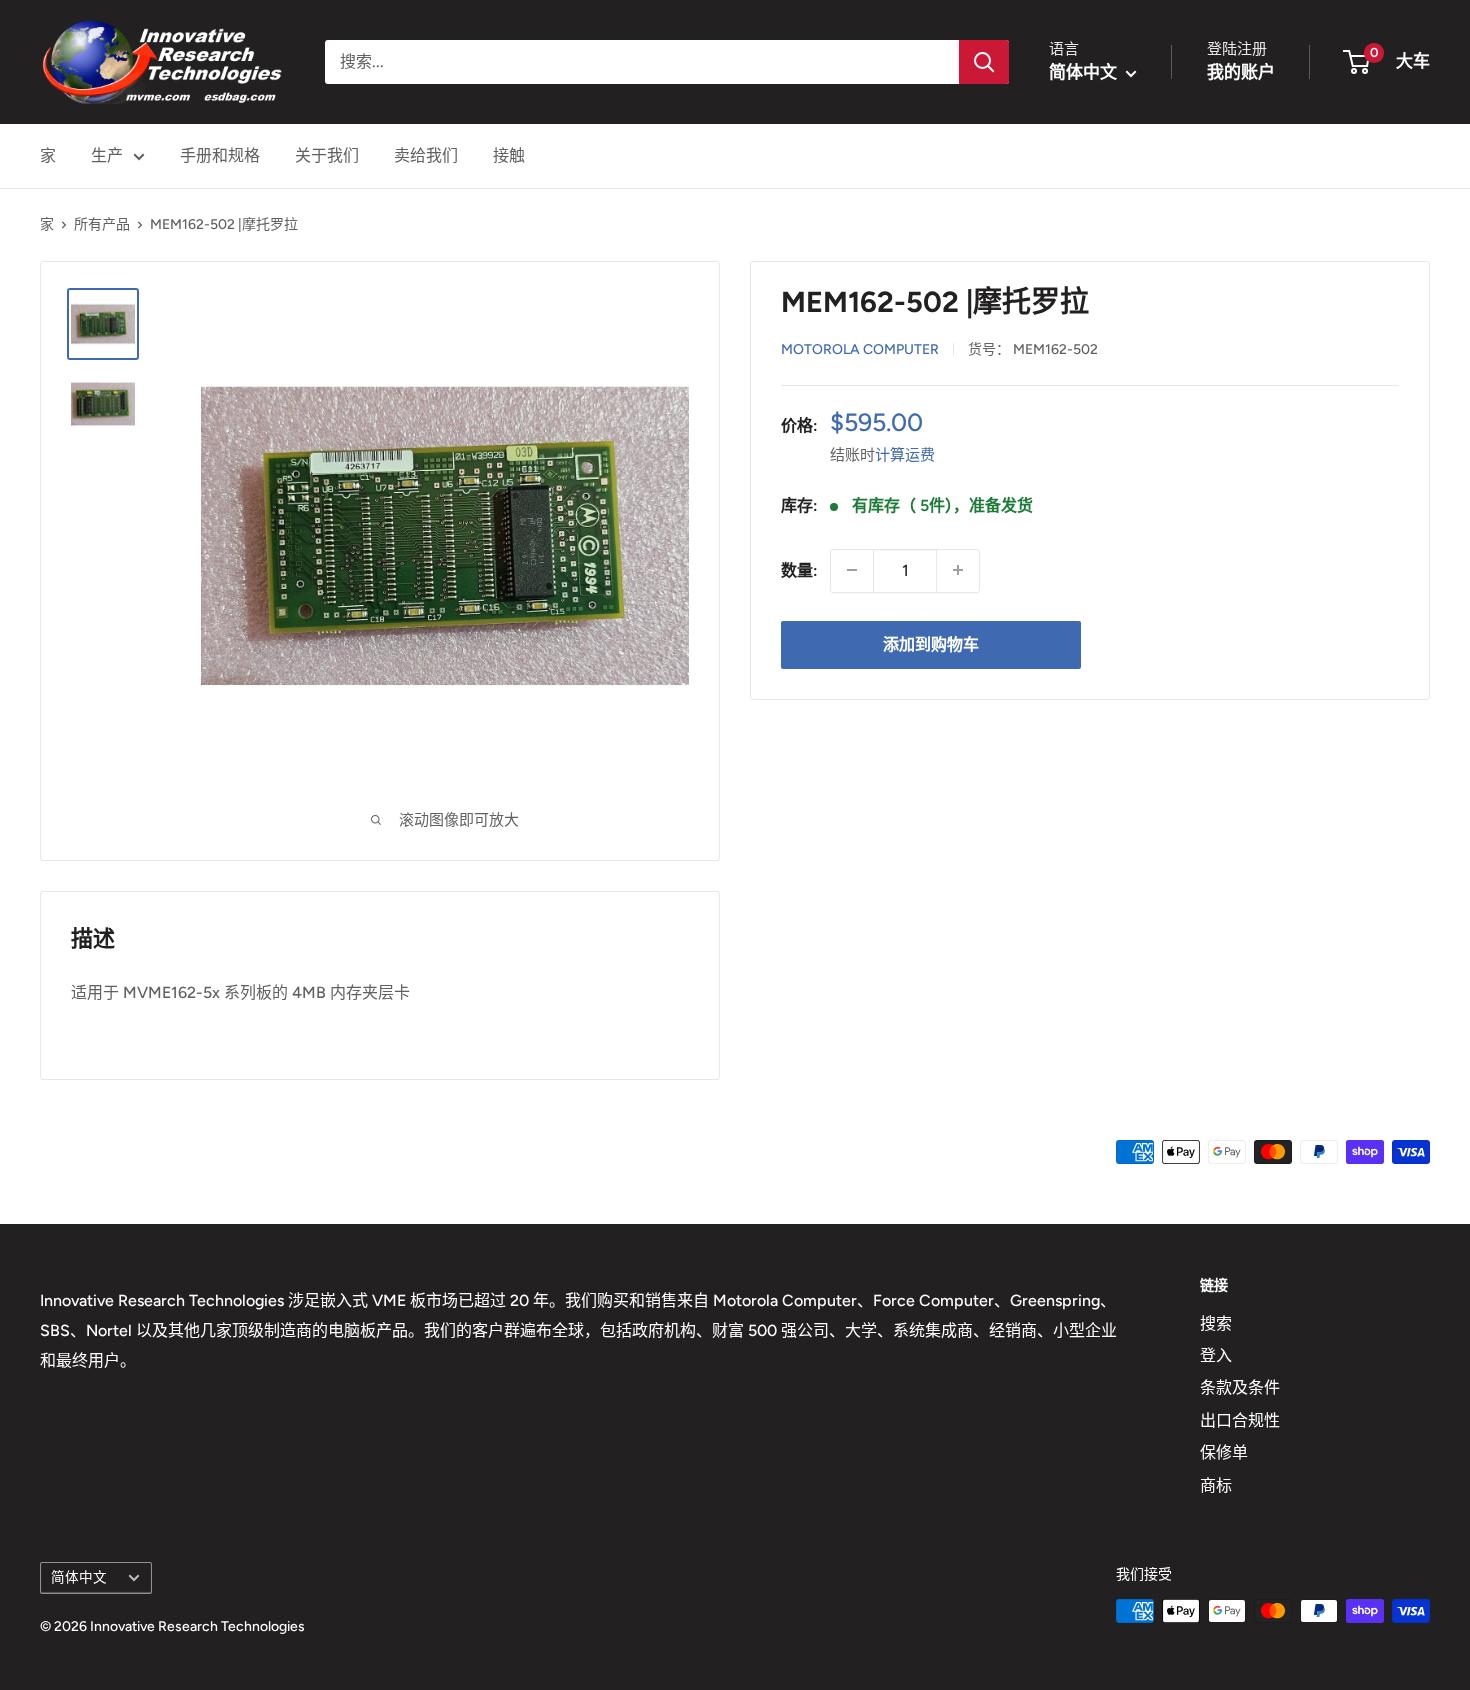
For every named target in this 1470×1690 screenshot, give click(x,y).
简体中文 (79, 1577)
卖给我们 (426, 155)
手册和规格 (220, 155)
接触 (509, 155)
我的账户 (1241, 72)
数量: (799, 569)
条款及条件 (1240, 1387)
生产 (107, 155)
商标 (1216, 1485)
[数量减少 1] (852, 570)
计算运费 (905, 454)
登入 (1216, 1355)
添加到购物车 (931, 643)
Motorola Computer (860, 348)
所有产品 (102, 224)
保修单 (1224, 1452)
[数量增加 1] (958, 570)
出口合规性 (1240, 1420)
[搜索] (984, 62)
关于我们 (327, 155)
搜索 (1216, 1323)
